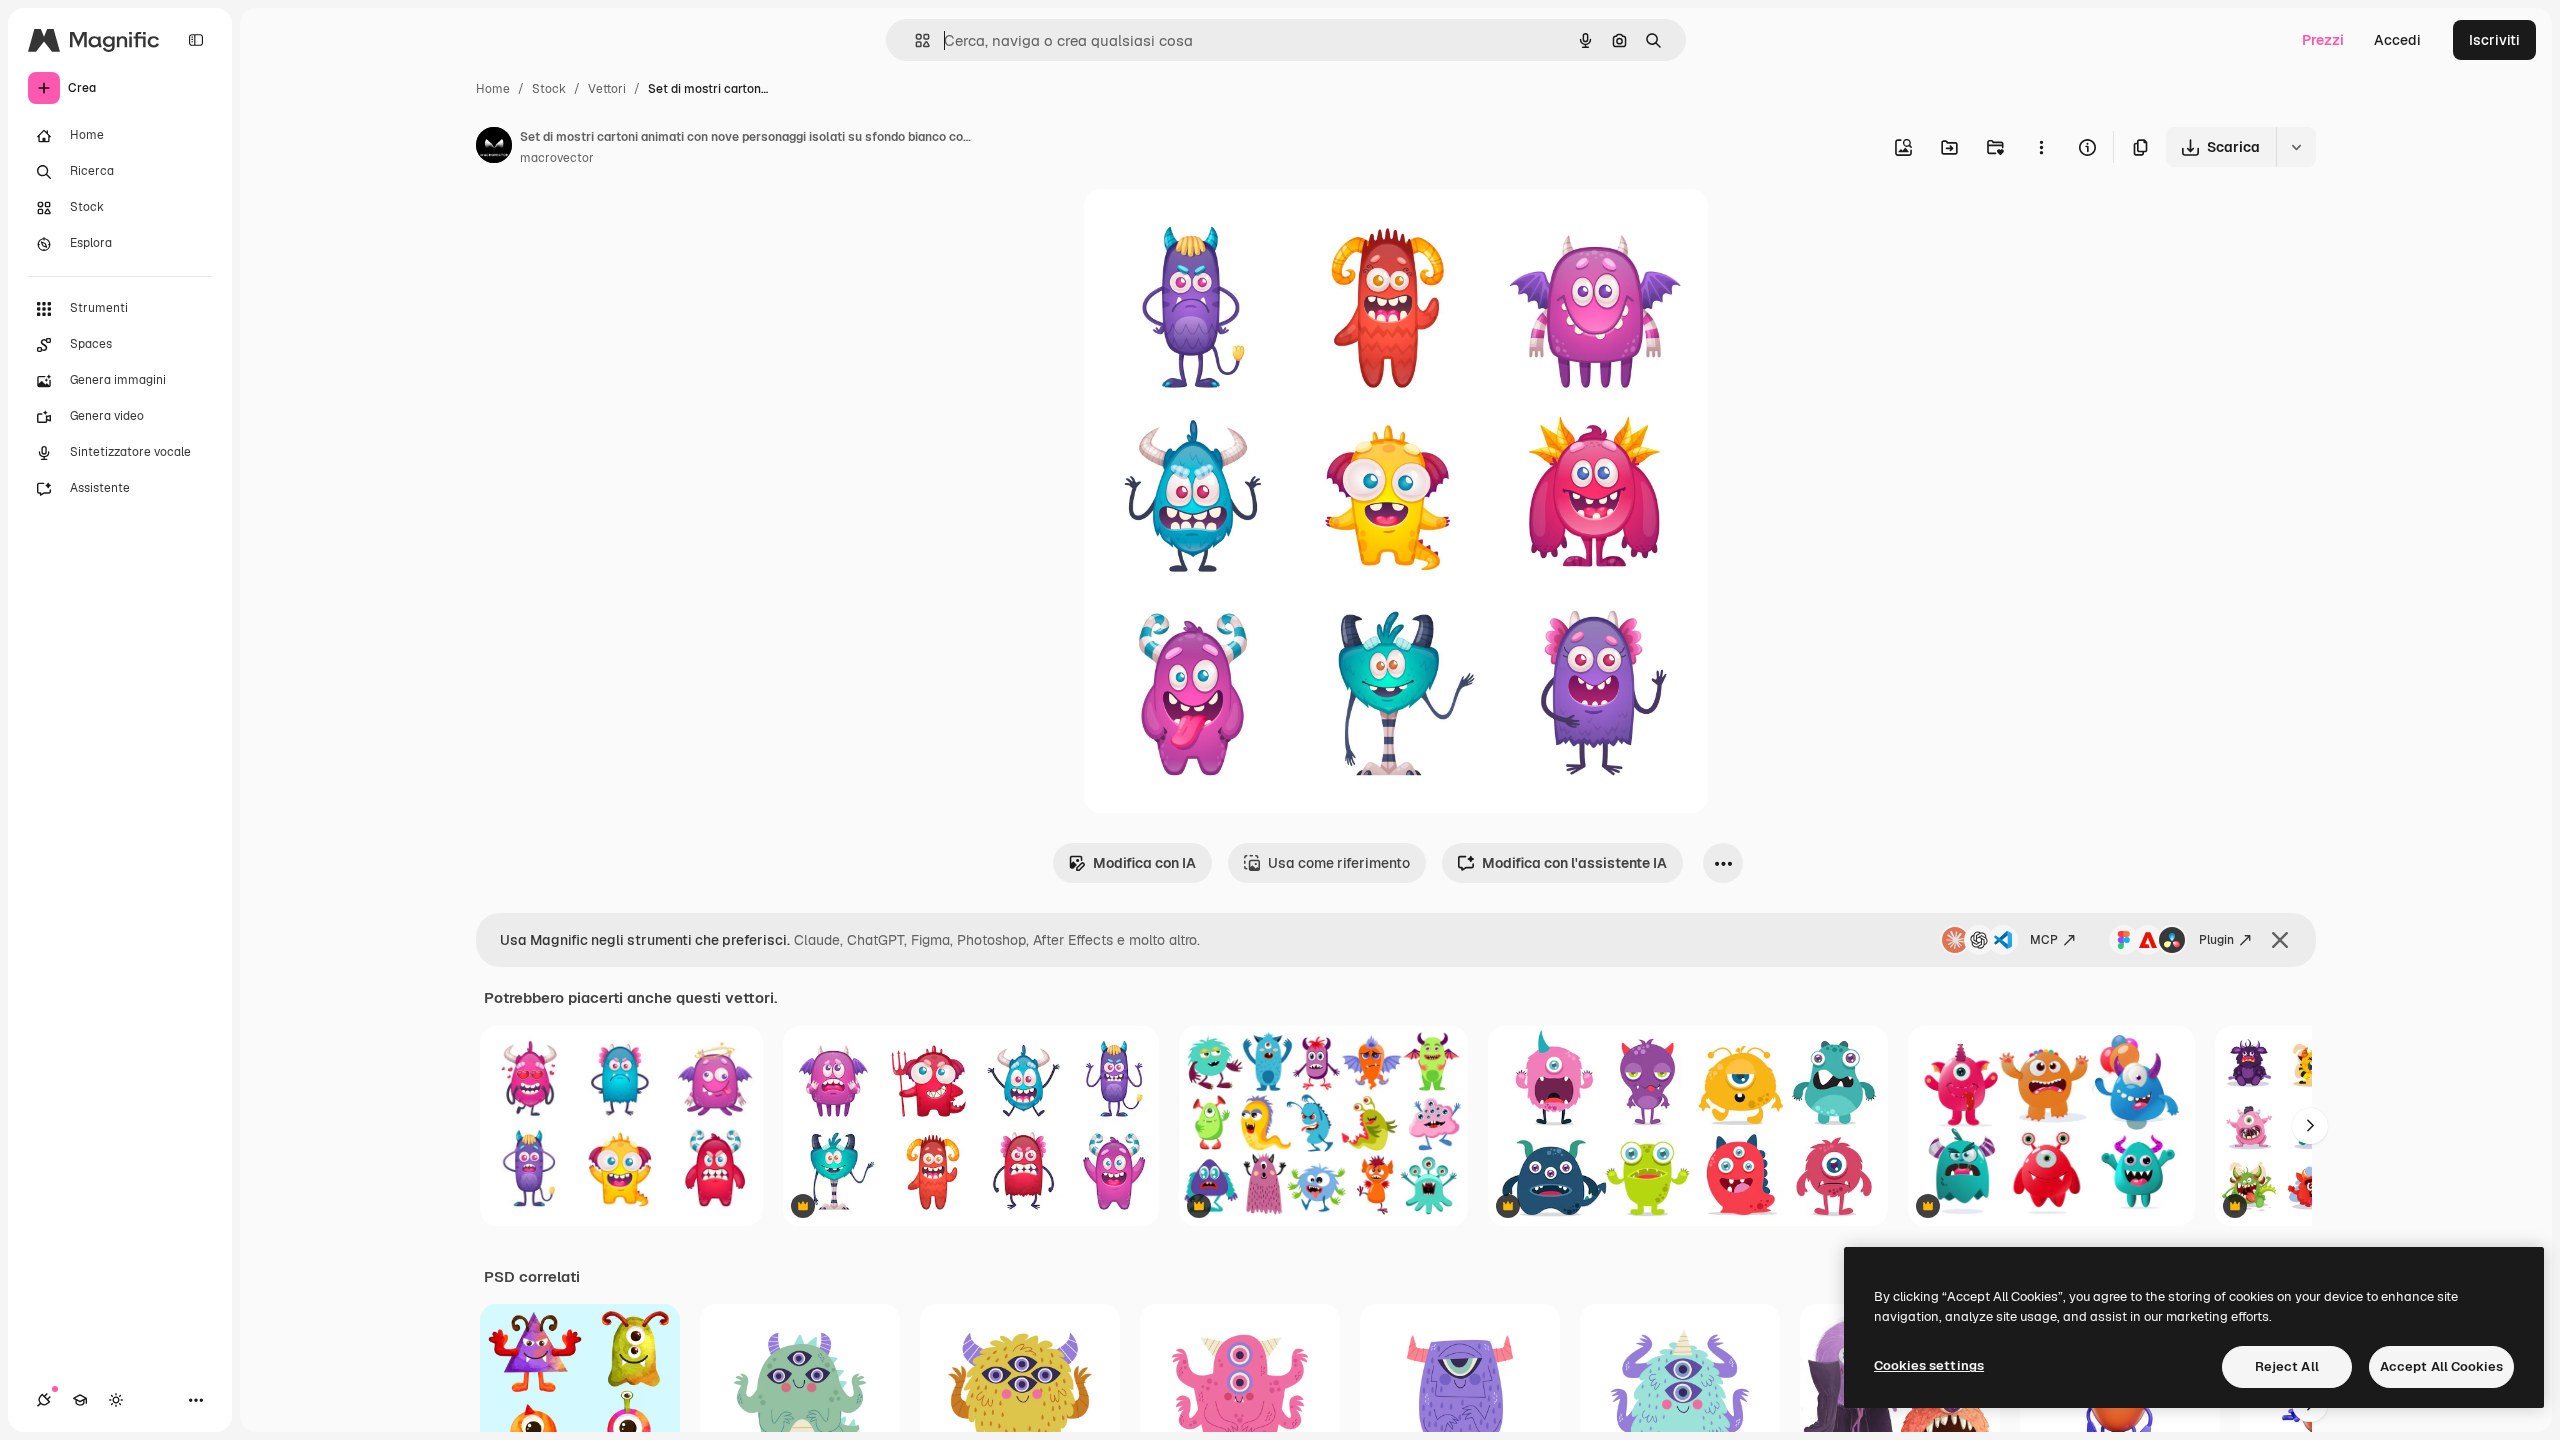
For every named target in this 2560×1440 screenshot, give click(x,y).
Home (493, 89)
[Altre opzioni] (2041, 147)
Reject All (2287, 1366)
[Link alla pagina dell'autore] (494, 148)
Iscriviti (2494, 40)
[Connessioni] (44, 1400)
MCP (2044, 940)
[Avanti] (2310, 1126)
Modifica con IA (1144, 863)
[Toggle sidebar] (196, 40)
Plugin (2216, 940)
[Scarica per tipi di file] (2296, 147)
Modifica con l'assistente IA (1574, 863)
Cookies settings (1929, 1365)
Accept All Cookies (2441, 1366)
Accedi (2397, 40)
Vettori (607, 89)
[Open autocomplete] (914, 40)
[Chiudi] (2280, 940)
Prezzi (2323, 40)
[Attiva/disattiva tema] (116, 1400)
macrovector (557, 158)
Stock (549, 89)
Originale (1216, 227)
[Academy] (80, 1400)
